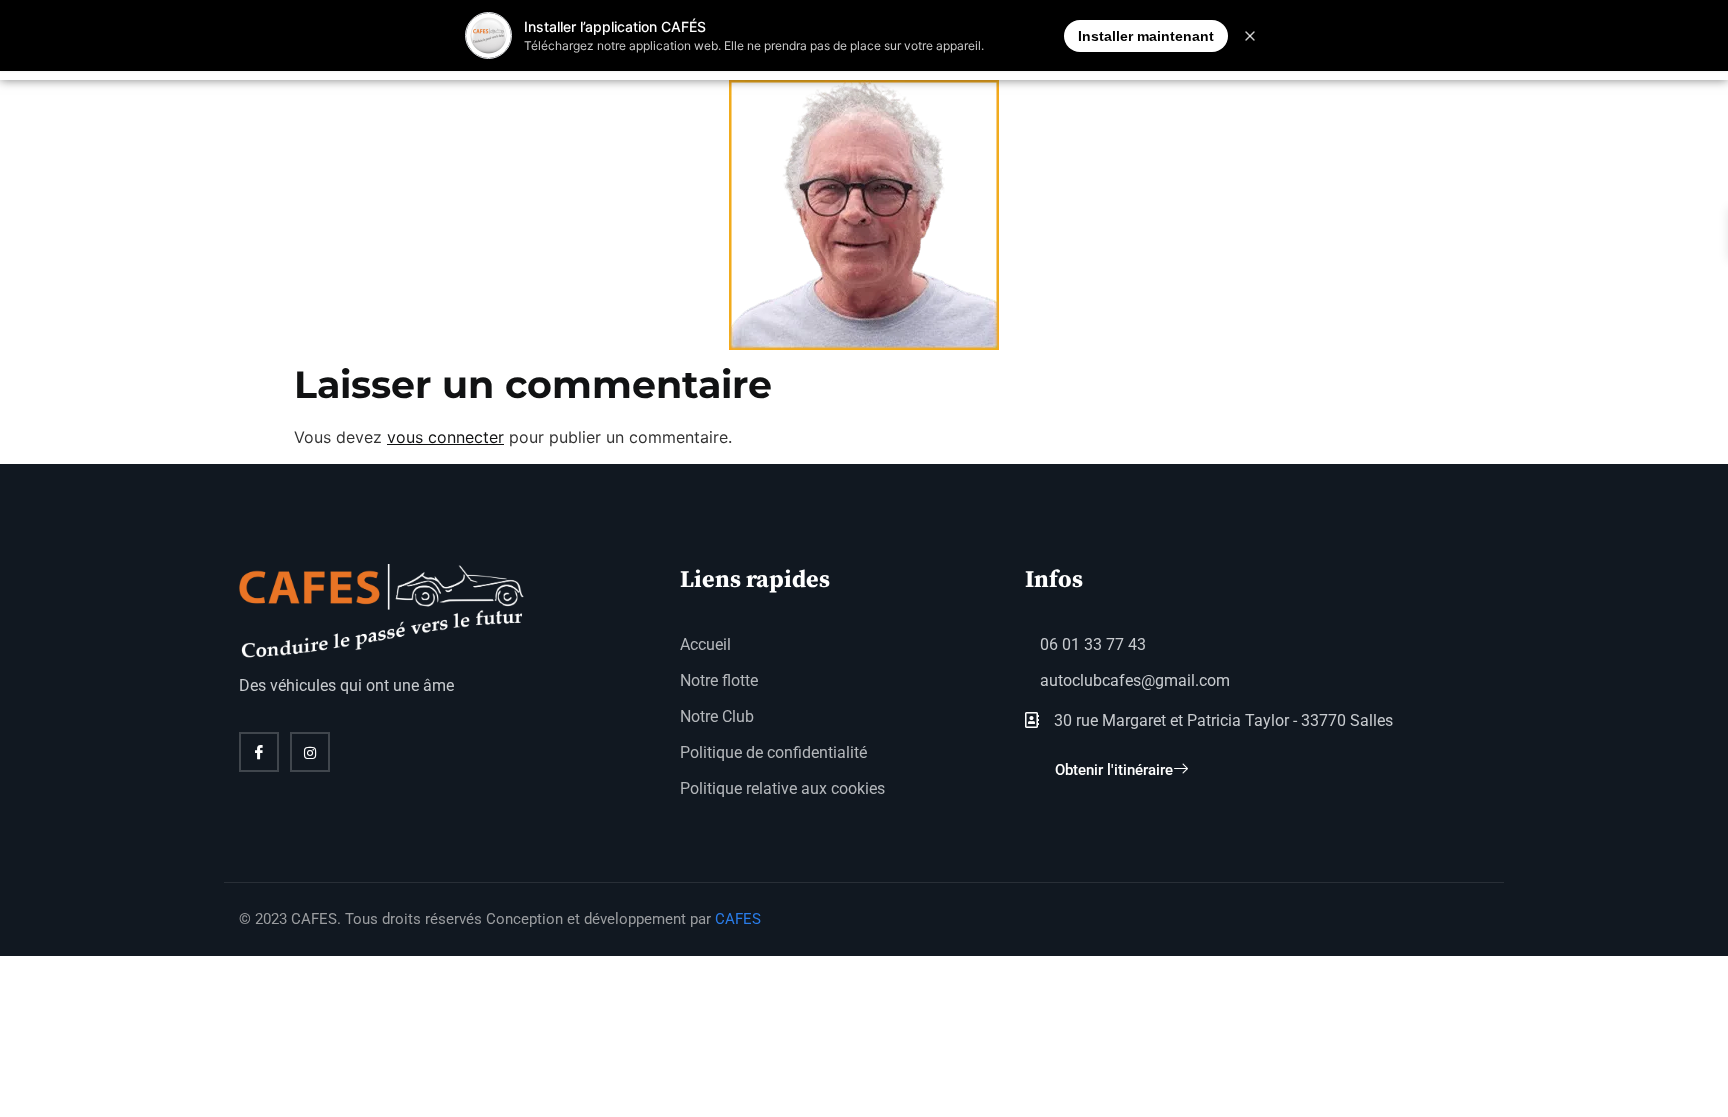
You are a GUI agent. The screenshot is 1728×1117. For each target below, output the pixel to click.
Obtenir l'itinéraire (1114, 770)
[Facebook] (259, 752)
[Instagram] (310, 752)
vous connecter (445, 437)
